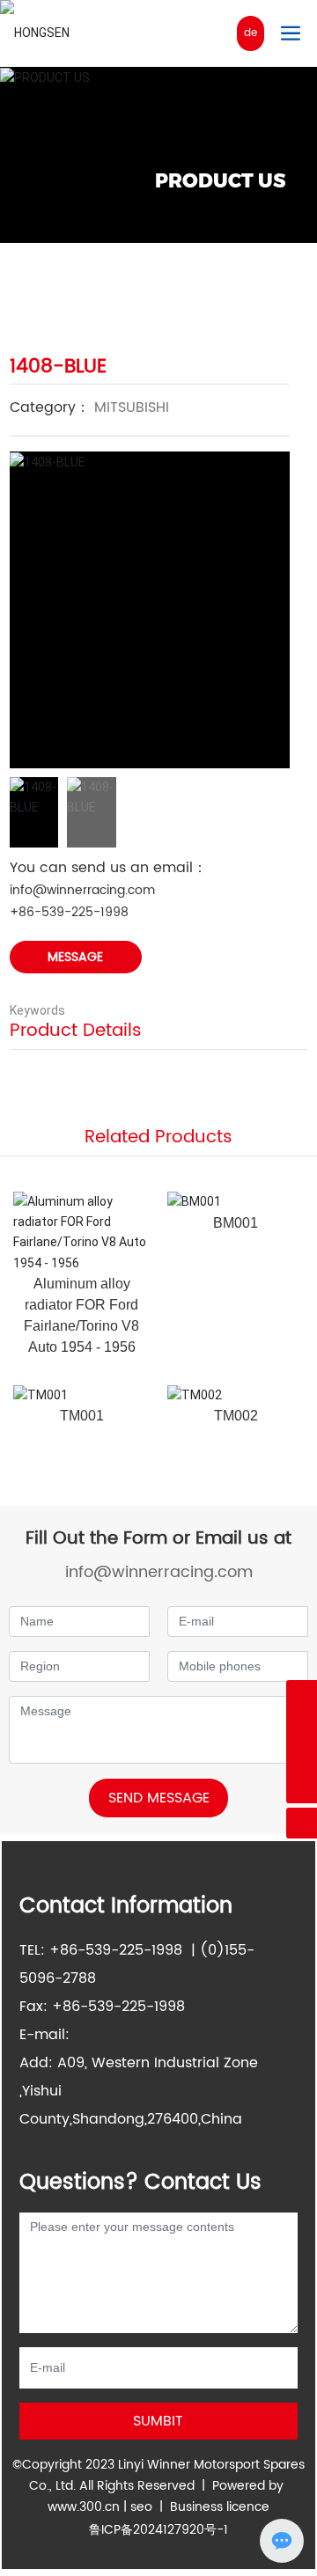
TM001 (82, 1416)
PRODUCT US (220, 181)
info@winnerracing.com (82, 890)
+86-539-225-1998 (69, 912)
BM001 (236, 1223)
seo (141, 2507)
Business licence (220, 2507)
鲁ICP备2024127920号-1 (158, 2530)
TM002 (236, 1416)
